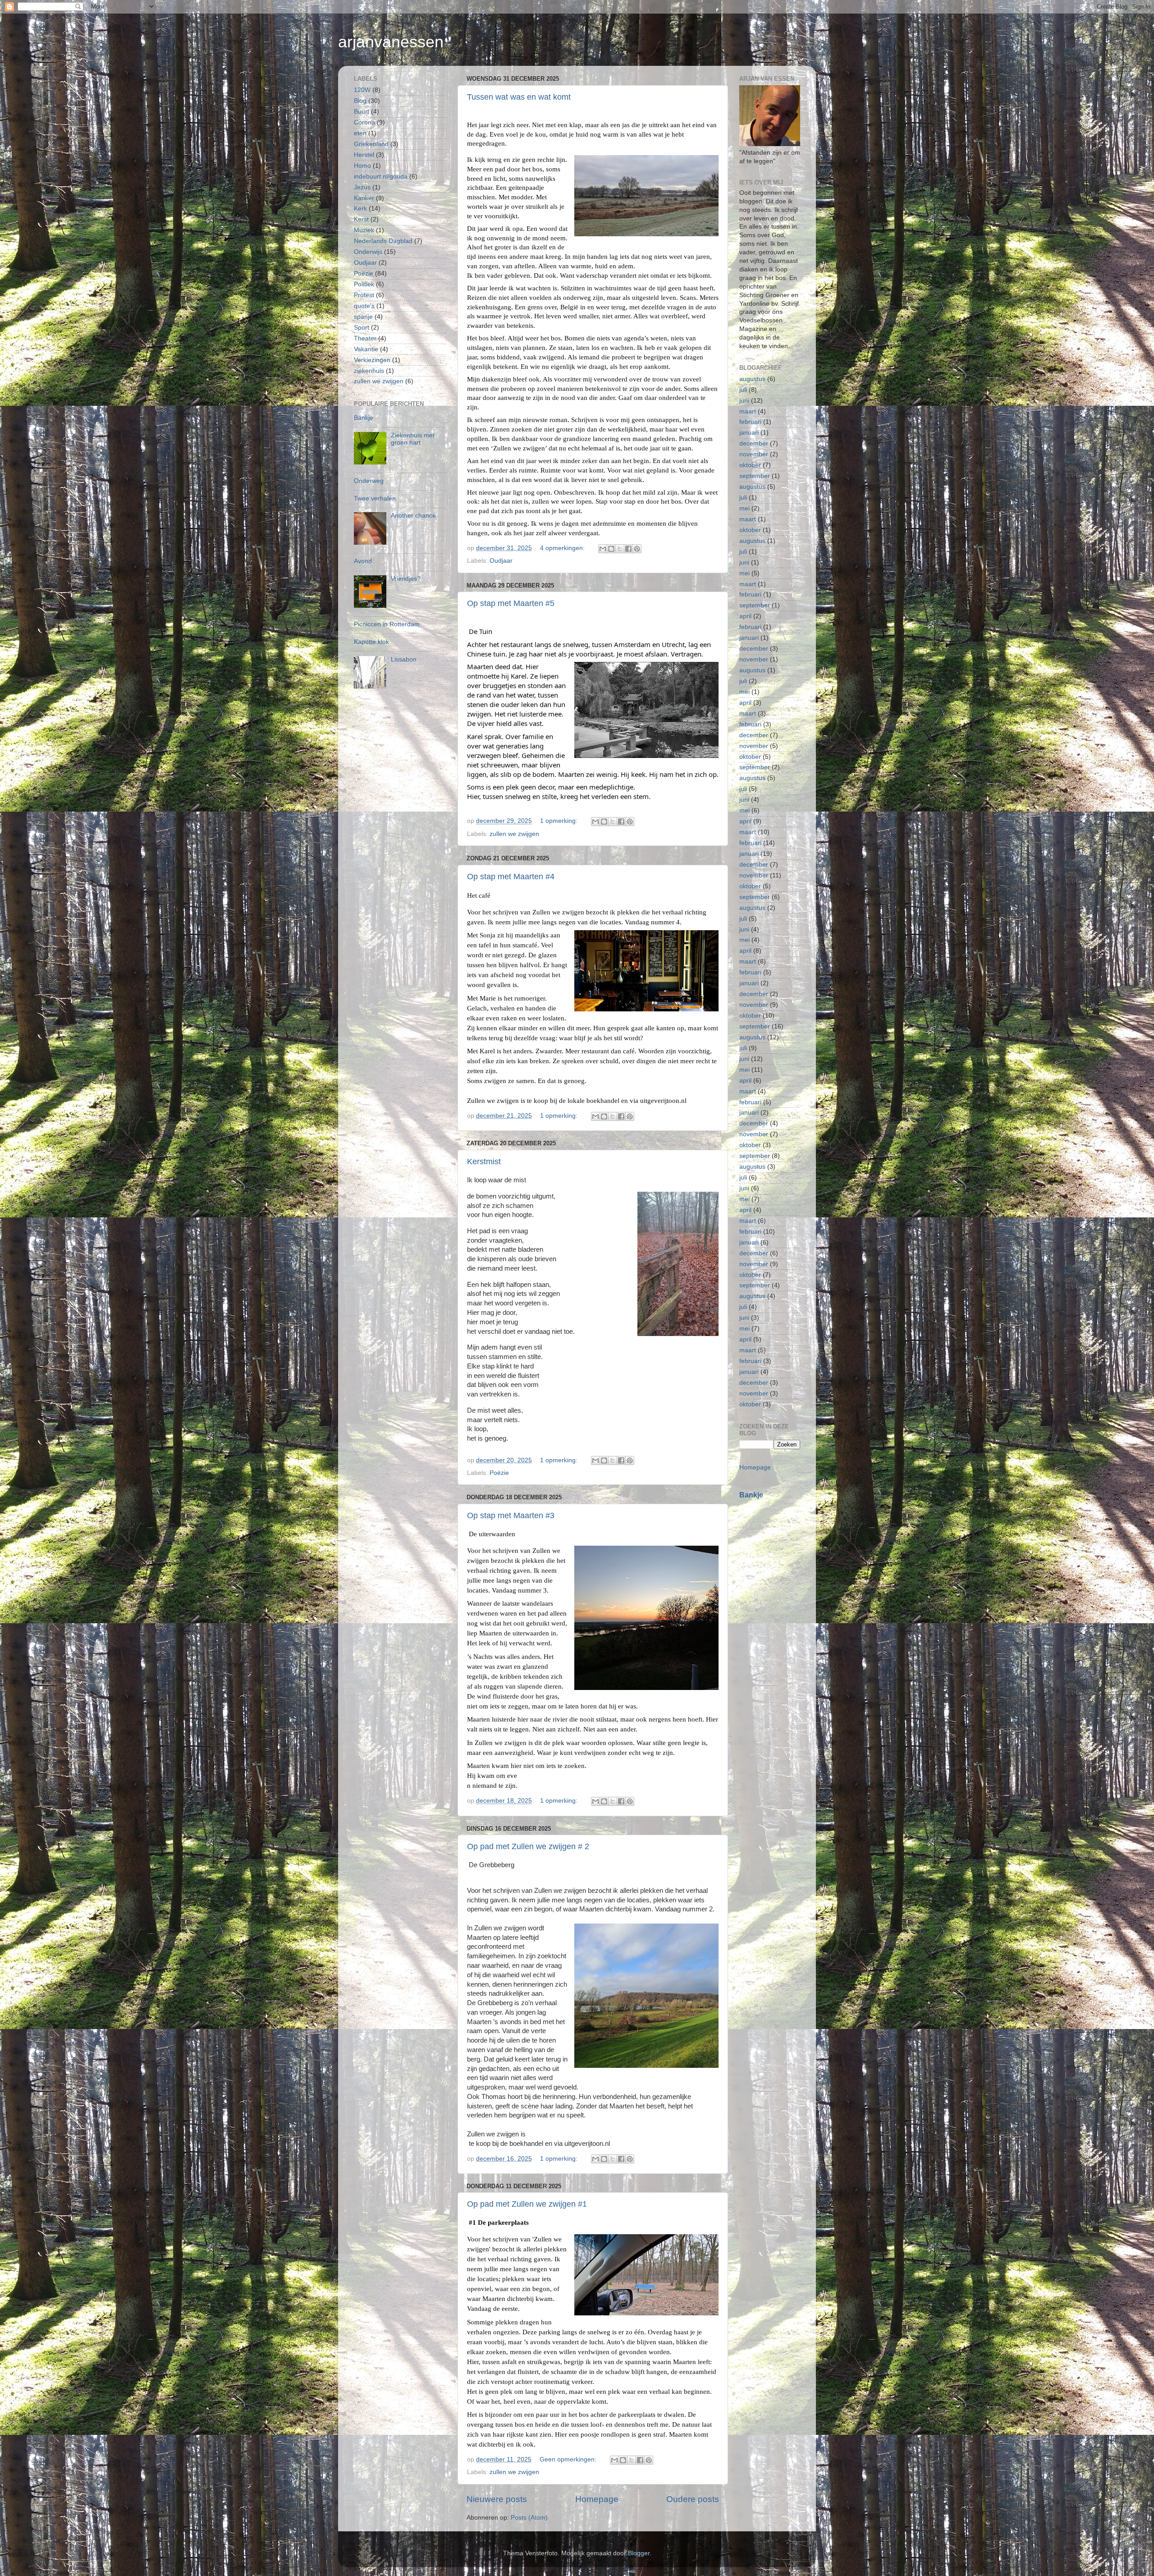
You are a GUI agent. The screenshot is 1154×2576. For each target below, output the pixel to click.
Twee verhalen (375, 498)
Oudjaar (501, 561)
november (754, 454)
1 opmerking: (560, 821)
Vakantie (366, 349)
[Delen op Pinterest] (637, 549)
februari (750, 422)
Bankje (364, 418)
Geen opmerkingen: (569, 2459)
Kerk (360, 209)
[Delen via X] (620, 549)
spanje (363, 317)
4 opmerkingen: (563, 548)
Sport (362, 328)
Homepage (597, 2499)
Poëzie (499, 1473)
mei (744, 508)
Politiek (364, 284)
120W (362, 90)
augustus (752, 379)
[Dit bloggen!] (611, 549)
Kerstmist (484, 1162)
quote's (364, 306)
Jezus (362, 187)
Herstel (364, 155)
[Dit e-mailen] (603, 549)
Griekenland (371, 144)
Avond (363, 561)
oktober (750, 465)
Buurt (362, 112)
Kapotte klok (371, 642)
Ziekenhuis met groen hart (413, 439)
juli (743, 390)
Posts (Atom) (529, 2518)
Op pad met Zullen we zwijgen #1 (527, 2204)
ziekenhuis (369, 371)
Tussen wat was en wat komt (519, 97)
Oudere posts (693, 2499)
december (754, 443)
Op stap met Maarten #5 (511, 603)
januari (749, 433)
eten (360, 133)
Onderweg (369, 481)
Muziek (364, 230)
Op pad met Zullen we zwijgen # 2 (528, 1846)
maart (748, 411)
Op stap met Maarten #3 (511, 1515)
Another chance (413, 516)
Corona (364, 122)
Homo (362, 166)
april (745, 616)
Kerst (361, 219)
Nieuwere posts (497, 2499)
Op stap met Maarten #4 (511, 877)
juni (744, 401)
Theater (365, 338)
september (755, 476)
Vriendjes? (406, 579)
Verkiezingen (372, 360)
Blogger (639, 2553)
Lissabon (404, 659)
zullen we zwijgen (514, 834)
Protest (364, 295)
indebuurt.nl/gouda (381, 177)
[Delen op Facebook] (628, 549)
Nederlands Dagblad (383, 241)
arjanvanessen (391, 42)
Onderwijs (368, 252)
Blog (360, 101)
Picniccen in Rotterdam (387, 624)
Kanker (364, 198)
